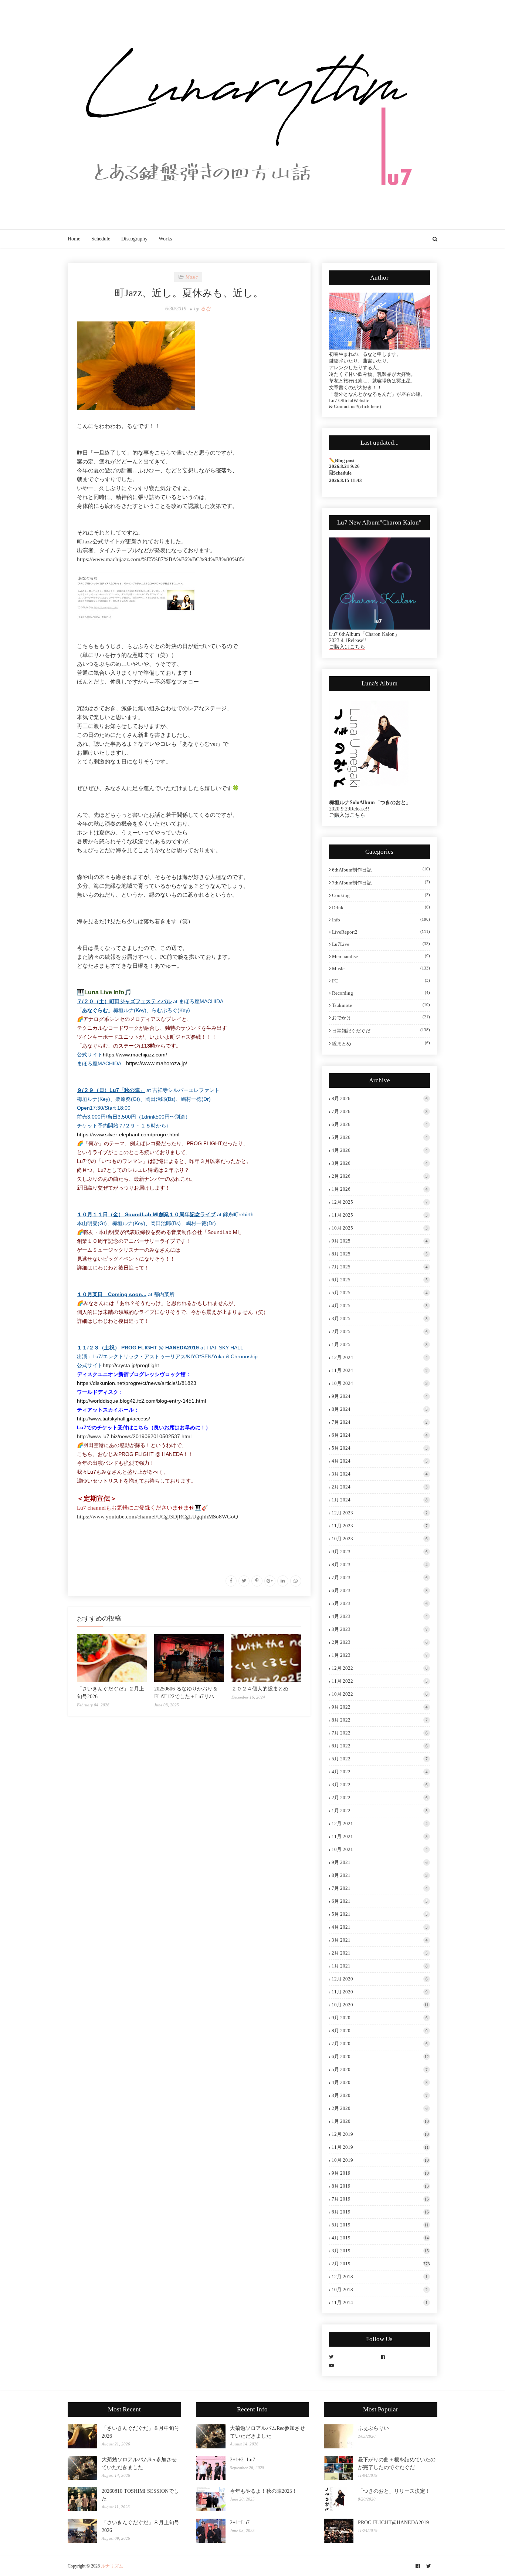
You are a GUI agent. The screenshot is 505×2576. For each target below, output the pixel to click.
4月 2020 (380, 2082)
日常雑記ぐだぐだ (381, 1031)
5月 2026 (380, 1137)
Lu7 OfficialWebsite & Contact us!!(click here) (355, 403)
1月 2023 (380, 1655)
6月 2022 (380, 1746)
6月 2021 (380, 1901)
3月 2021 (380, 1940)
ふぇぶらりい (373, 2428)
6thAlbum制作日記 (381, 870)
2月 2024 (380, 1487)
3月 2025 (380, 1319)
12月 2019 (380, 2134)
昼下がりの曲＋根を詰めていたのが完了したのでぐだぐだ (397, 2464)
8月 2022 (380, 1720)
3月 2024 (380, 1474)
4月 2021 (380, 1927)
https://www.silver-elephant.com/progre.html (128, 1134)
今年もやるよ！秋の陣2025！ (264, 2491)
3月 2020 (380, 2095)
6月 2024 (380, 1435)
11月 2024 (380, 1370)
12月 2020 (380, 1979)
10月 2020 (380, 2005)
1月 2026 (380, 1189)
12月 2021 (380, 1823)
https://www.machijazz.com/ (135, 1055)
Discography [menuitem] (134, 239)
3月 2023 (380, 1629)
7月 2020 (380, 2044)
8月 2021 (380, 1875)
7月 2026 (380, 1111)
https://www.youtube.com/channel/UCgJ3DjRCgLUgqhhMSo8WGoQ (157, 1517)
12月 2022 (380, 1668)
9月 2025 (380, 1241)
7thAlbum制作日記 (381, 883)
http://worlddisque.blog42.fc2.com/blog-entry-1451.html (141, 1401)
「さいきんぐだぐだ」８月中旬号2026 (140, 2432)
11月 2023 (380, 1526)
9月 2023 (380, 1552)
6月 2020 (380, 2056)
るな (206, 309)
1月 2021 (380, 1966)
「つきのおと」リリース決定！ (394, 2491)
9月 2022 (380, 1707)
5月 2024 (380, 1448)
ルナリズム (112, 2566)
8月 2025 (380, 1254)
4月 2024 (380, 1461)
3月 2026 (380, 1163)
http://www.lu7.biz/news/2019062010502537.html (134, 1436)
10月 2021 (380, 1849)
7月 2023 (380, 1577)
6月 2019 (380, 2212)
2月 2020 (380, 2108)
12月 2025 (380, 1202)
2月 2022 (380, 1798)
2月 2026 (380, 1176)
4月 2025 (380, 1306)
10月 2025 (380, 1228)
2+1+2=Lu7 (243, 2460)
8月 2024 (380, 1409)
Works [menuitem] (165, 239)
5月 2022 (380, 1759)
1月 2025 (380, 1344)
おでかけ (381, 1018)
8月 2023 (380, 1565)
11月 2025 (380, 1215)
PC (381, 981)
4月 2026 (380, 1150)
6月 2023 (380, 1590)
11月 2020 (380, 1992)
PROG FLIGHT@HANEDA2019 (393, 2523)
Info (381, 920)
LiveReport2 (381, 932)
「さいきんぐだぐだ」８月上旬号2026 (140, 2526)
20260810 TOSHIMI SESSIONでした (140, 2495)
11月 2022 (380, 1681)
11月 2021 (380, 1836)
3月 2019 (380, 2251)
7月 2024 (380, 1422)
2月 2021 (380, 1953)
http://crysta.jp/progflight (131, 1365)
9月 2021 (380, 1862)
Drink (381, 908)
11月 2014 (380, 2302)
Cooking (381, 895)
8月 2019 (380, 2186)
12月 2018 (380, 2277)
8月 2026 (380, 1098)
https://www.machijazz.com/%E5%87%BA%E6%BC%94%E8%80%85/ (161, 559)
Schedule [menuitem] (101, 239)
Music (381, 969)
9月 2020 (380, 2018)
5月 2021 (380, 1914)
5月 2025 (380, 1293)
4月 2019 (380, 2238)
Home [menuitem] (74, 239)
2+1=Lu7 (240, 2523)
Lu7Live (381, 944)
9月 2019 (380, 2173)
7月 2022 (380, 1733)
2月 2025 (380, 1331)
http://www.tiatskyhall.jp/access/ (113, 1419)
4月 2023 (380, 1616)
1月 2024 (380, 1500)
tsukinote (381, 1005)
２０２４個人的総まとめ (260, 1689)
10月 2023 (380, 1539)
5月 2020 (380, 2069)
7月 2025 (380, 1267)
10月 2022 (380, 1694)
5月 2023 (380, 1603)
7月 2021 (380, 1888)
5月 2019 (380, 2225)
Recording (381, 993)
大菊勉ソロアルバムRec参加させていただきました (139, 2464)
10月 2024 (380, 1383)
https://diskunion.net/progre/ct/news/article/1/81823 (137, 1383)
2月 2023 (380, 1642)
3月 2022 (380, 1785)
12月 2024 (380, 1357)
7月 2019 (380, 2199)
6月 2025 (380, 1280)
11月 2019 (380, 2147)
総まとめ (381, 1043)
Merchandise (381, 956)
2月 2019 (381, 2264)
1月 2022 (380, 1810)
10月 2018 (380, 2290)
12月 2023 (380, 1513)
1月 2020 (380, 2121)
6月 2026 (380, 1124)
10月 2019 (380, 2160)
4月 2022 (380, 1772)
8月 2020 (380, 2031)
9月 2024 (380, 1396)
